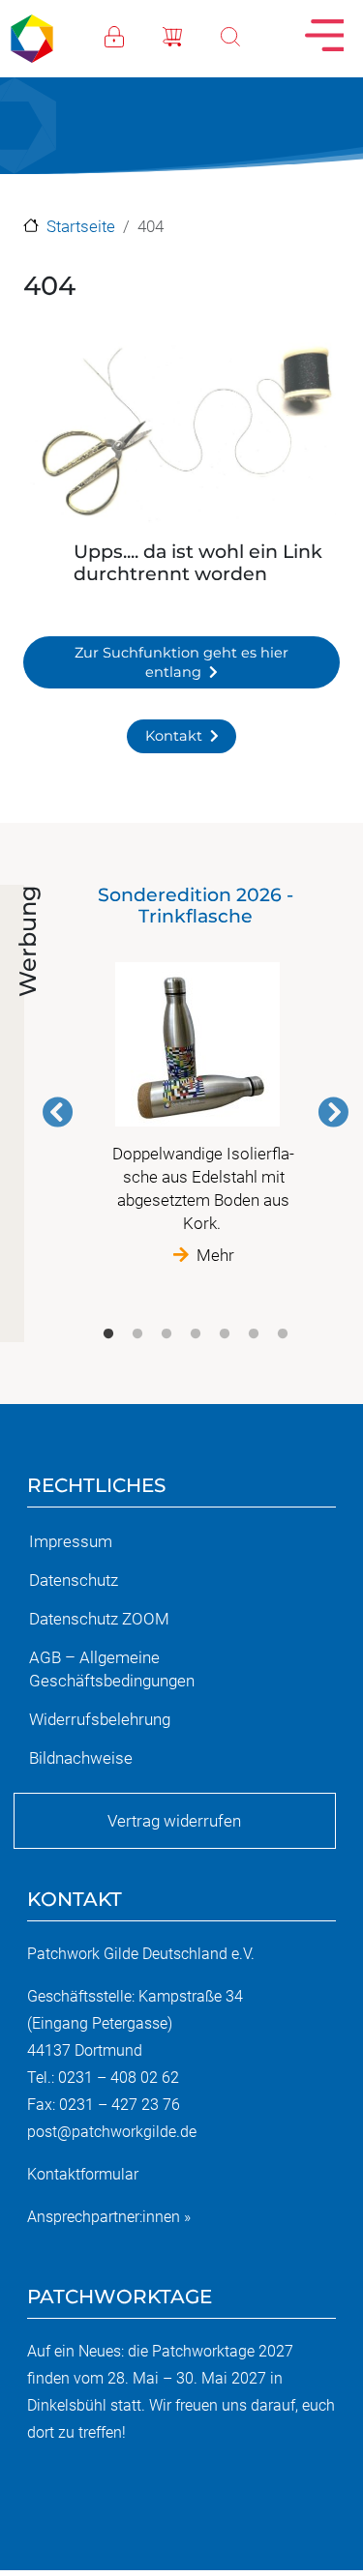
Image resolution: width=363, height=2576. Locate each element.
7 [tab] (283, 1334)
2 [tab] (137, 1334)
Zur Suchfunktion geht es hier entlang (181, 662)
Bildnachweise (81, 1758)
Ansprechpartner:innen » (109, 2217)
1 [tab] (108, 1334)
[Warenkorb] (192, 35)
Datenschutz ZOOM (99, 1619)
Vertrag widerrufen (174, 1821)
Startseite (81, 226)
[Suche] (250, 35)
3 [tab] (166, 1334)
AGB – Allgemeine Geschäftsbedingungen (112, 1669)
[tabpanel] (196, 1076)
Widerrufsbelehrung (100, 1719)
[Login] (134, 35)
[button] (181, 437)
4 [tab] (196, 1334)
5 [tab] (225, 1334)
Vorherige (58, 1112)
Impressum (71, 1541)
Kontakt (174, 736)
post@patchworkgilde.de (112, 2132)
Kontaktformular (83, 2174)
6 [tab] (254, 1334)
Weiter (333, 1112)
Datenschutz (74, 1580)
